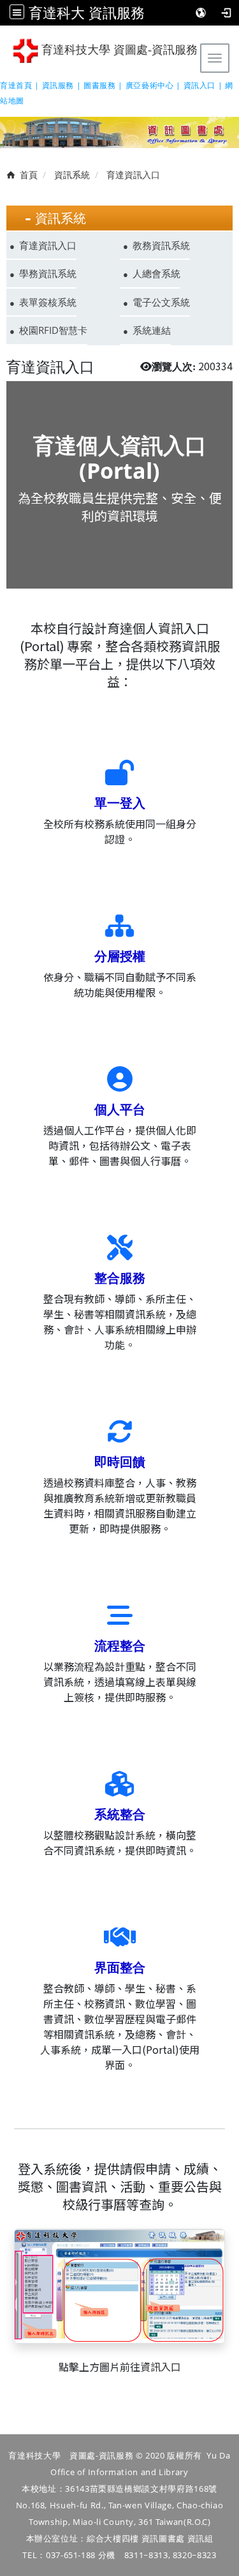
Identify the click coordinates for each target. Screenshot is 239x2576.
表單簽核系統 (48, 302)
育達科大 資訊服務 (87, 12)
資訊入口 (161, 2367)
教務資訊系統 (161, 245)
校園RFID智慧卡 (53, 330)
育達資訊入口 (48, 245)
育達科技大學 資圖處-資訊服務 (118, 50)
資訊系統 (72, 175)
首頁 (29, 175)
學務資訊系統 (48, 273)
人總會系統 (156, 273)
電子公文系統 (161, 302)
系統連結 (152, 330)
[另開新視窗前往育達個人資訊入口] (119, 2284)
